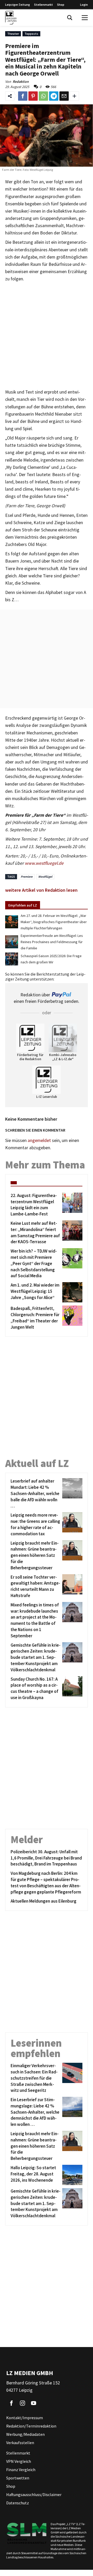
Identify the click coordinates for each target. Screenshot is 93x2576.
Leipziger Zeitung (18, 5)
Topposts (31, 34)
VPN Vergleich (19, 2461)
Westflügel (45, 877)
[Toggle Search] (70, 18)
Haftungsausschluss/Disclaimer (34, 2494)
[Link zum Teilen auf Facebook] (23, 96)
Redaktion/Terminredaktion (31, 2426)
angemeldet (39, 1140)
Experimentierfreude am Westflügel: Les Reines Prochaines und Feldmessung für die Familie (52, 942)
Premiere (27, 877)
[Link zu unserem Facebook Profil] (11, 2403)
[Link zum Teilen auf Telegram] (54, 96)
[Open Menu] (85, 18)
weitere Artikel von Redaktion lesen (41, 890)
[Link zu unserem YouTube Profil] (34, 2403)
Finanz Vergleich (21, 2470)
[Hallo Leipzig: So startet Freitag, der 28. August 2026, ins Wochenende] (71, 2175)
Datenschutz (18, 2503)
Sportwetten (18, 2478)
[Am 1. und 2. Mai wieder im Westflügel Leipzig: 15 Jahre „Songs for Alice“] (71, 1292)
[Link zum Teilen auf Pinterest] (33, 96)
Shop (61, 5)
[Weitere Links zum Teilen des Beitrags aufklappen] (74, 96)
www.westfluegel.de (44, 863)
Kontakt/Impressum (25, 2418)
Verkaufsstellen (20, 2443)
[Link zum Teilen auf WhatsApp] (43, 96)
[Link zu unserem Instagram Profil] (22, 2403)
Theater (13, 34)
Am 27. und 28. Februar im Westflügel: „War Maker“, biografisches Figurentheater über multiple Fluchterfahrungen (54, 922)
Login (84, 5)
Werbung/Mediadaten (25, 2434)
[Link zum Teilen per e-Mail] (64, 96)
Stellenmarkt (44, 5)
